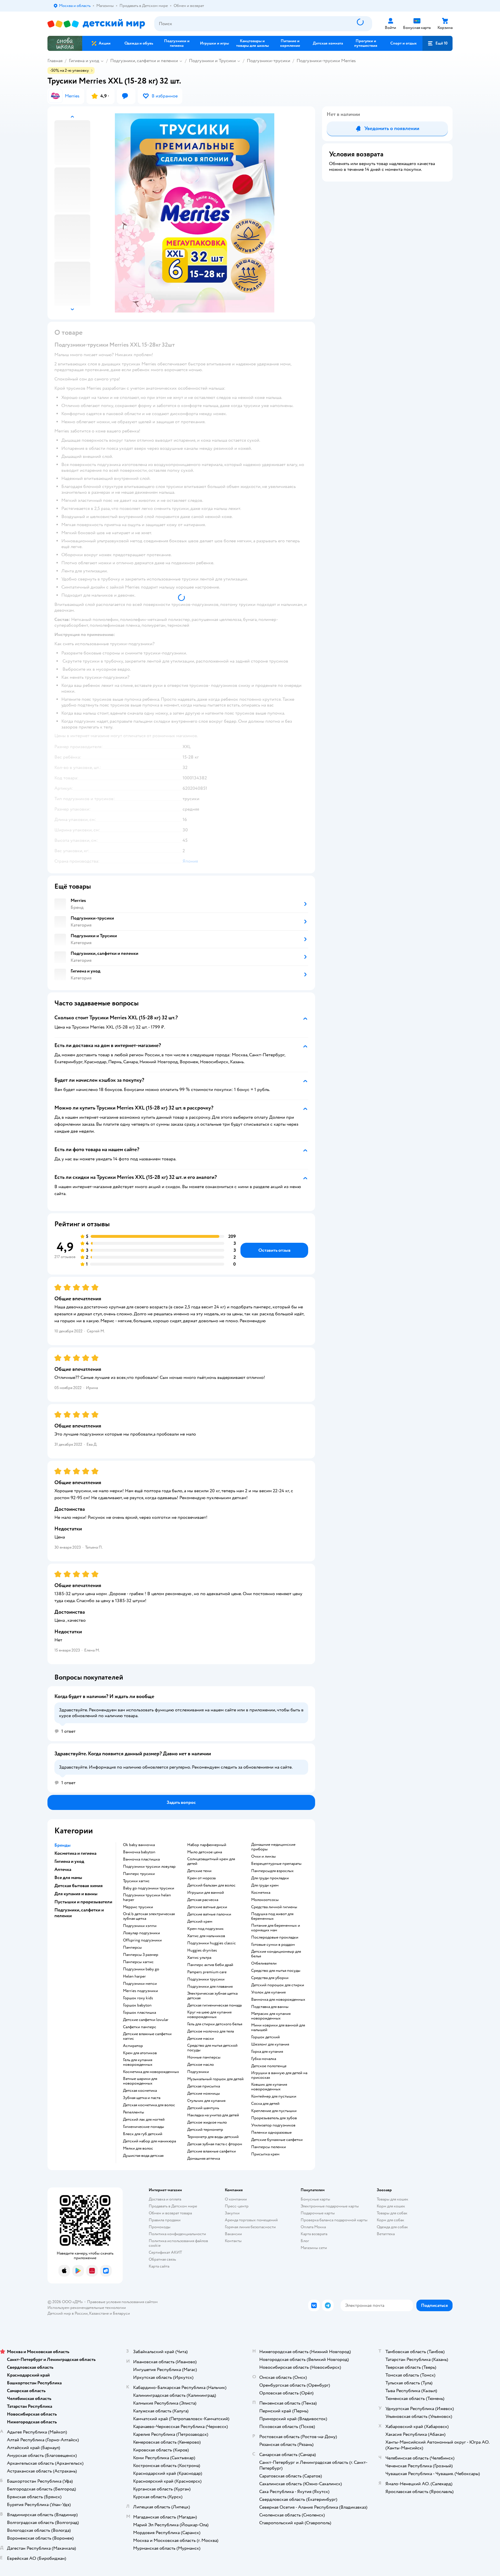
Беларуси (121, 2313)
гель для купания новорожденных (138, 2062)
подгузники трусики (206, 1979)
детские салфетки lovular (146, 2020)
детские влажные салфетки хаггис (147, 2036)
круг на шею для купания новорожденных (209, 2015)
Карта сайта (159, 2266)
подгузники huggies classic (212, 1943)
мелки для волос (138, 2148)
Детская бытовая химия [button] (79, 1886)
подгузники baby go (141, 1969)
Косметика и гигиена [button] (75, 1853)
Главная (55, 61)
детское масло (201, 2065)
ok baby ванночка (139, 1845)
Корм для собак (390, 2220)
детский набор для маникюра (149, 2141)
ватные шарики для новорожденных (140, 2081)
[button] (437, 43)
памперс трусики (139, 1874)
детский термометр (205, 2130)
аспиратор (133, 2046)
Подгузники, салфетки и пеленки (144, 61)
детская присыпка (204, 2086)
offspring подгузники (142, 1940)
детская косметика (140, 2091)
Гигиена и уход (84, 61)
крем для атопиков (140, 2053)
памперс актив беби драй (210, 1965)
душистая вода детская (143, 2156)
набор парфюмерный (207, 1845)
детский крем (200, 1922)
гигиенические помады (144, 2127)
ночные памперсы (204, 2057)
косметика (261, 1893)
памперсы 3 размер (141, 1955)
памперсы (132, 1948)
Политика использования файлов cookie (178, 2243)
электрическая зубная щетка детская (212, 1996)
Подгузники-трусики (269, 61)
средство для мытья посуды (276, 1971)
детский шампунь (203, 2108)
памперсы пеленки (269, 2147)
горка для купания (267, 2052)
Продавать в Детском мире (173, 2206)
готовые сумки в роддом (273, 1945)
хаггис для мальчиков (206, 1936)
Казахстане (99, 2313)
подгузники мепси (140, 1984)
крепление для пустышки (274, 2111)
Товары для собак (392, 2213)
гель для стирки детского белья (215, 2024)
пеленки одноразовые (271, 2133)
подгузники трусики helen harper (147, 1898)
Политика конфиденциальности (177, 2234)
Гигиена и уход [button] (69, 1861)
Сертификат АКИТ (165, 2252)
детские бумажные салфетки (277, 2140)
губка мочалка (264, 2059)
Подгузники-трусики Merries (326, 61)
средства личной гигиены (274, 1907)
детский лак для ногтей (144, 2120)
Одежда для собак (392, 2227)
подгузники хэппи (140, 1926)
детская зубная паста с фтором (215, 2144)
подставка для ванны (270, 2007)
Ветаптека (386, 2234)
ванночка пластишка (141, 1859)
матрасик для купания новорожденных (271, 2016)
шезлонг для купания (270, 2044)
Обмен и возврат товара (170, 2213)
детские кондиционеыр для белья (276, 1954)
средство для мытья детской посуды (212, 2048)
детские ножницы (204, 2094)
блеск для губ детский (143, 2134)
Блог (305, 2241)
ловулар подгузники (141, 1933)
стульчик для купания (206, 2101)
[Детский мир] (96, 24)
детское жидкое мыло (207, 2122)
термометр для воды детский (213, 2137)
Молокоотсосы (265, 1900)
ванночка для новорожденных (278, 2000)
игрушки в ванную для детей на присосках (279, 2075)
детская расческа (203, 1900)
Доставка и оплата (165, 2199)
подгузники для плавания (210, 1987)
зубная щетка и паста (142, 2098)
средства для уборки (270, 1978)
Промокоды (160, 2227)
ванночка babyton (139, 1852)
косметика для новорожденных (151, 2072)
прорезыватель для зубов (274, 2118)
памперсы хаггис (138, 1962)
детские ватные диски (207, 1907)
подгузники (198, 2072)
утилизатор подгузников (273, 2125)
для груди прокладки (270, 1878)
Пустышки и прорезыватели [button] (83, 1902)
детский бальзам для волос (211, 1885)
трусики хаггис (136, 1881)
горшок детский (265, 2037)
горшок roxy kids (138, 1998)
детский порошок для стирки (278, 1985)
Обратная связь (162, 2259)
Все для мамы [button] (68, 1878)
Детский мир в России (68, 2313)
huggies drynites (202, 1950)
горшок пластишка (139, 2013)
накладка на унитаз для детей (213, 2115)
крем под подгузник (205, 1929)
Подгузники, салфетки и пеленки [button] (79, 1913)
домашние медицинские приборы (273, 1847)
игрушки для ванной (206, 1893)
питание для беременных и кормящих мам (276, 1928)
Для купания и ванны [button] (76, 1894)
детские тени (199, 1871)
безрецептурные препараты (276, 1864)
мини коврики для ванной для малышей (278, 2028)
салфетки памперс (140, 2027)
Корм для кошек (391, 2206)
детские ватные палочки (209, 1914)
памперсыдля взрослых (272, 1871)
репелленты (134, 2112)
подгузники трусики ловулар (149, 1867)
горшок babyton (137, 2005)
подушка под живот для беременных (272, 1916)
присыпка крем (265, 2154)
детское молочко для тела (211, 2031)
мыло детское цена (205, 1852)
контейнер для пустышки (274, 2096)
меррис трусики (138, 1907)
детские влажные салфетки (212, 2151)
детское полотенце (269, 2066)
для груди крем (265, 1885)
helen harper (134, 1976)
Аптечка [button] (63, 1869)
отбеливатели (264, 1963)
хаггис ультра (199, 1958)
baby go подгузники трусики (149, 1888)
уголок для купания (268, 1992)
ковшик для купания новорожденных (269, 2087)
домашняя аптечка (204, 2159)
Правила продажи (165, 2220)
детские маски (201, 2039)
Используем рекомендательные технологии (87, 2308)
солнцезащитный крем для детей (211, 1861)
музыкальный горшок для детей (215, 2079)
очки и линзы (263, 1856)
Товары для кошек (393, 2199)
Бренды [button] (62, 1845)
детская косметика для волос (149, 2105)
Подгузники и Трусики (212, 61)
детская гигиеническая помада (214, 2005)
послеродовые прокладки (275, 1937)
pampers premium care (207, 1972)
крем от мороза (201, 1878)
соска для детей (265, 2104)
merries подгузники (140, 1991)
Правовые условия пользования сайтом (122, 2302)
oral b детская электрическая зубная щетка (149, 1916)
